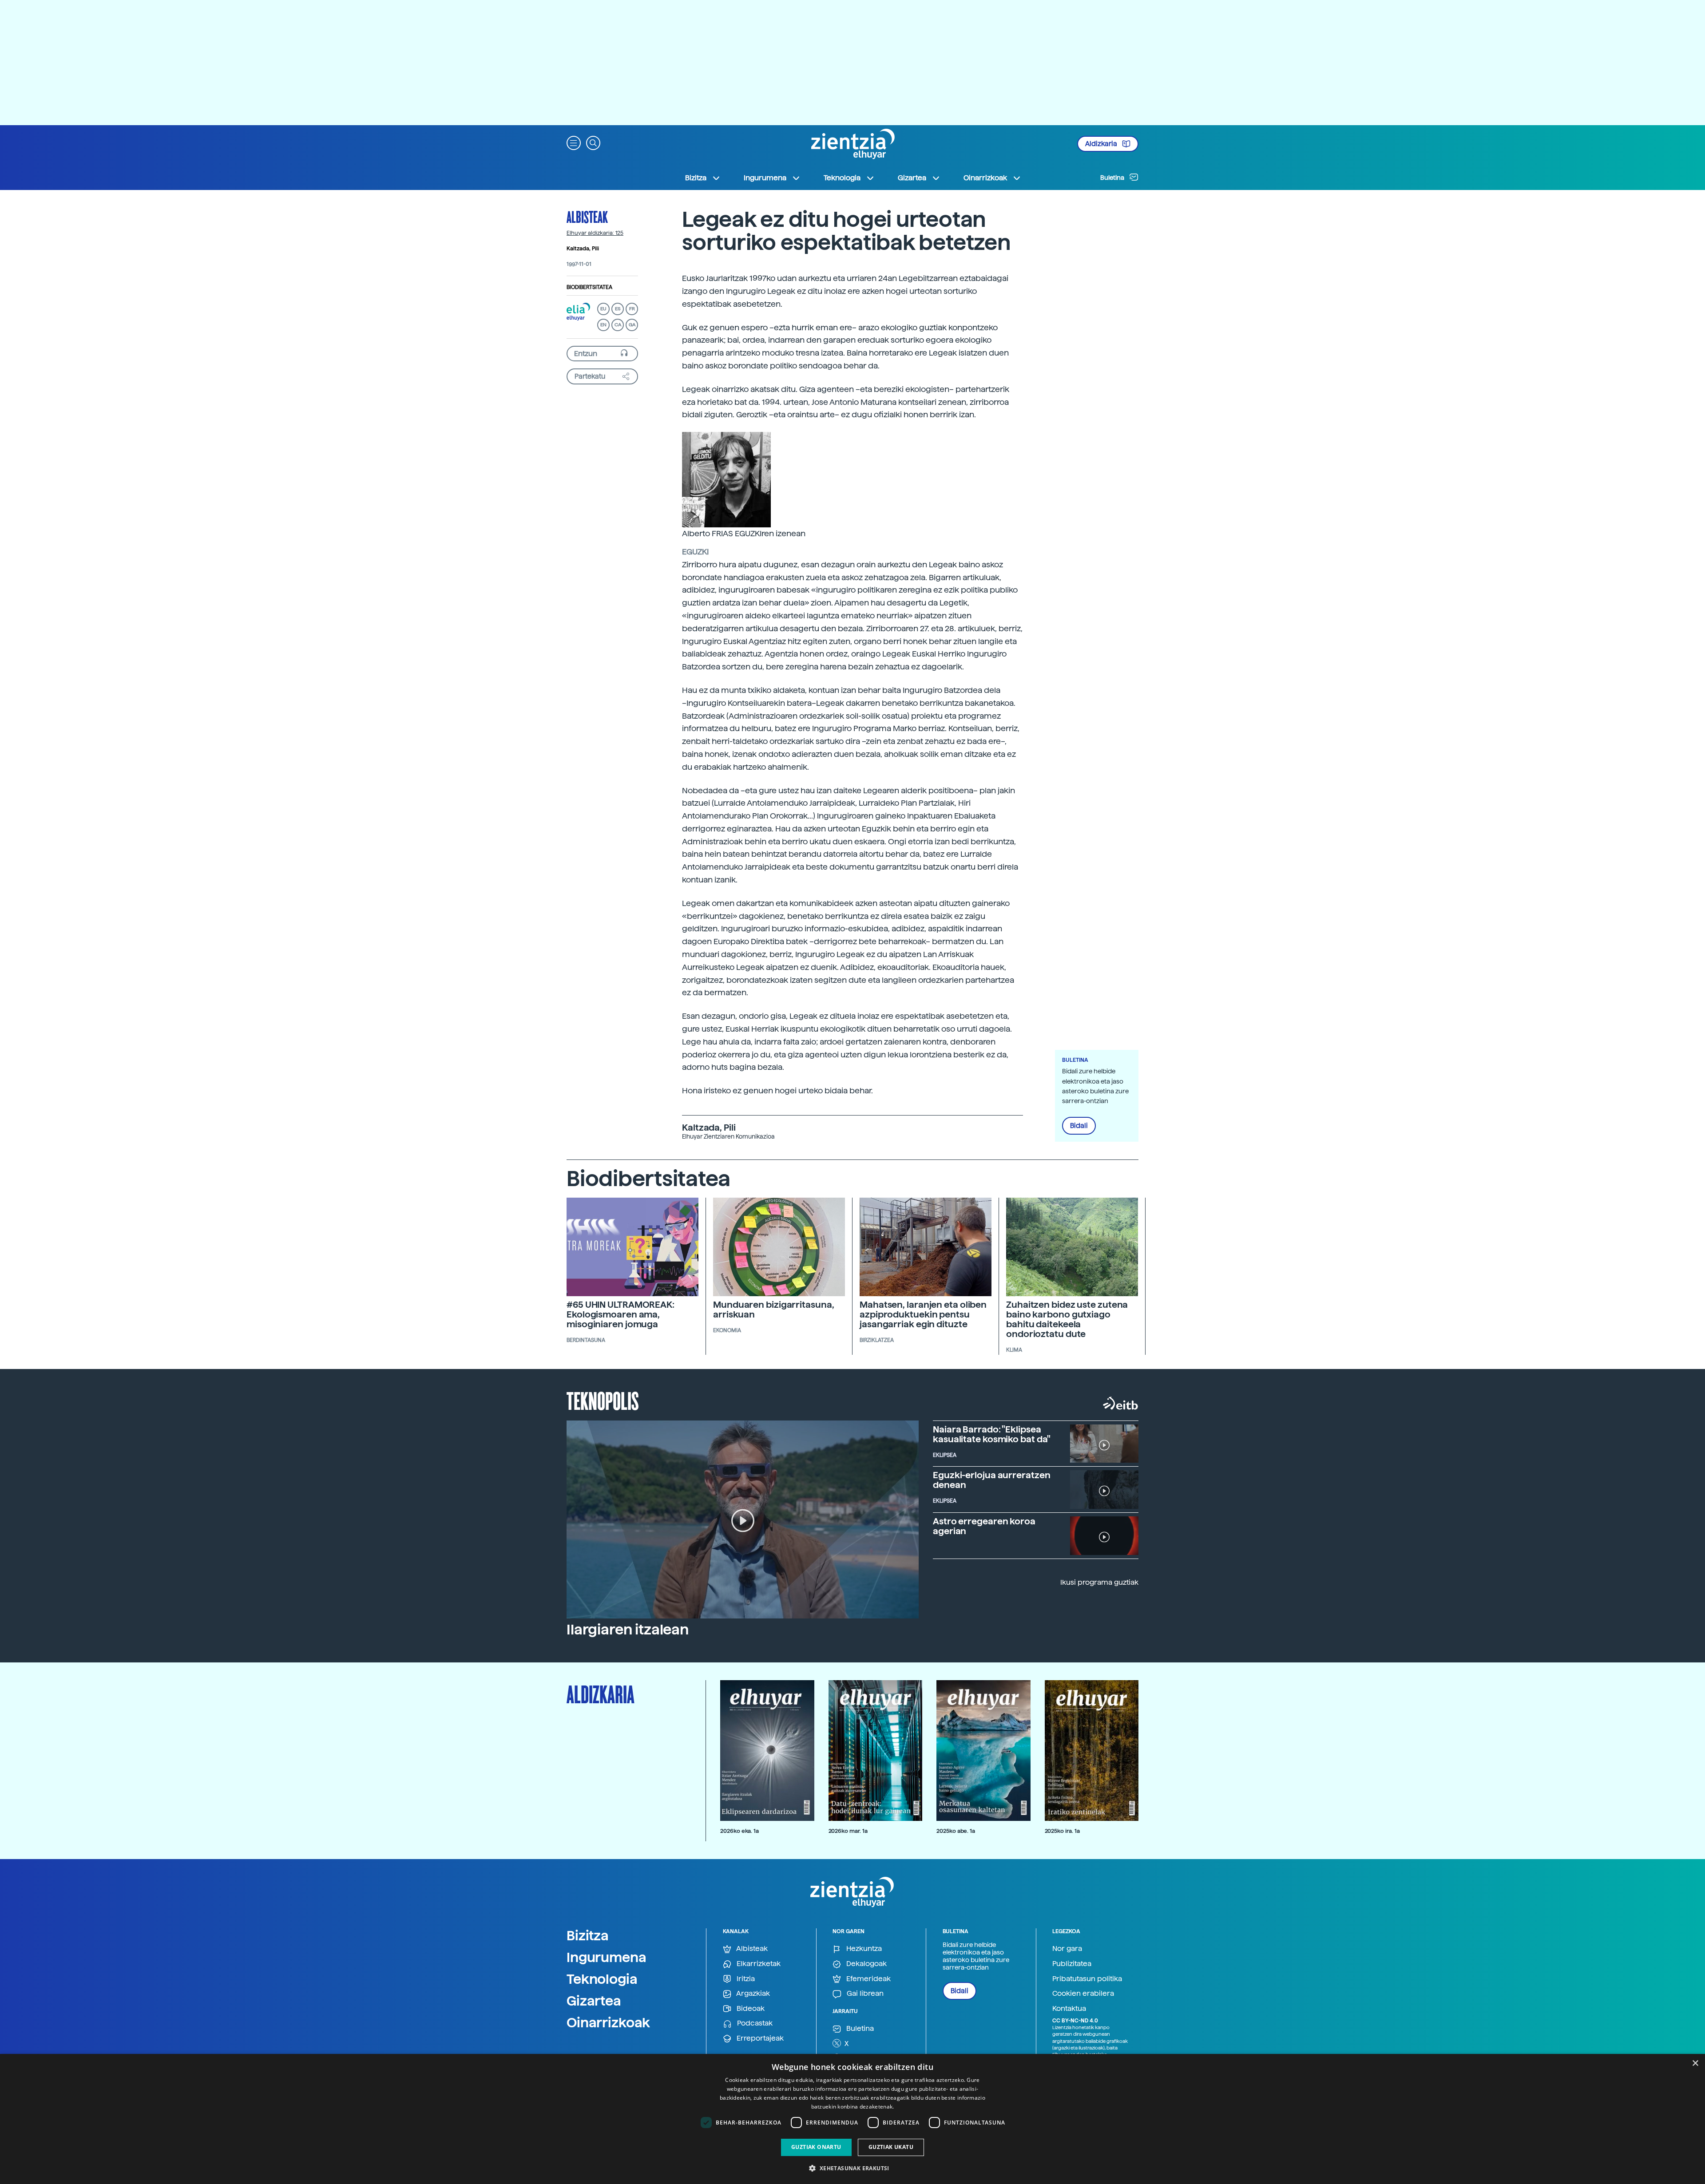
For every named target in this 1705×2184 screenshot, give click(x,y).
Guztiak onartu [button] (816, 2147)
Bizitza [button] (696, 178)
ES (618, 309)
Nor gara (1067, 1949)
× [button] (1695, 2063)
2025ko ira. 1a (1062, 1831)
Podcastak (754, 2023)
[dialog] (852, 2119)
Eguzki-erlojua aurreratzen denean (991, 1480)
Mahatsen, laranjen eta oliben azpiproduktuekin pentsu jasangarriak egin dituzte (923, 1314)
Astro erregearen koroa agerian (984, 1526)
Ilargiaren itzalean (628, 1630)
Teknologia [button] (842, 178)
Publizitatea (1072, 1964)
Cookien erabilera (1083, 1993)
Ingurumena (607, 1957)
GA (632, 325)
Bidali (1079, 1126)
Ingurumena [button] (765, 178)
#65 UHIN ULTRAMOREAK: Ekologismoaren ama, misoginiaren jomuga (621, 1314)
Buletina (1113, 178)
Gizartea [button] (912, 178)
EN (603, 325)
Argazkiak (752, 1993)
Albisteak (587, 217)
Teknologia (602, 1979)
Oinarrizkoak (608, 2022)
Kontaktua (1069, 2008)
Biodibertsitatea (589, 287)
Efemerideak (868, 1979)
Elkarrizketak (758, 1964)
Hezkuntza (863, 1949)
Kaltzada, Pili (583, 249)
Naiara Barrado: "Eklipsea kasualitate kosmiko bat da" (992, 1434)
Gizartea (594, 2001)
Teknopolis (603, 1400)
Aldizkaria (1102, 144)
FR (632, 309)
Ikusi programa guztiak (1099, 1582)
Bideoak (750, 2008)
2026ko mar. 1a (848, 1831)
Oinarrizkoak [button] (985, 178)
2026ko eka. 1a (739, 1831)
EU (603, 309)
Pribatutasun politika (1087, 1979)
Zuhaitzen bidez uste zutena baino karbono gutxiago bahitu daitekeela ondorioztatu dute (1067, 1319)
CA (618, 325)
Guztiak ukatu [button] (891, 2147)
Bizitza (588, 1935)
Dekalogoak (866, 1964)
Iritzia (745, 1979)
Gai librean (864, 1993)
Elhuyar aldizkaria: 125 (595, 233)
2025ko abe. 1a (956, 1831)
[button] (574, 142)
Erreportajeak (759, 2038)
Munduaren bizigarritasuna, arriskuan (773, 1310)
